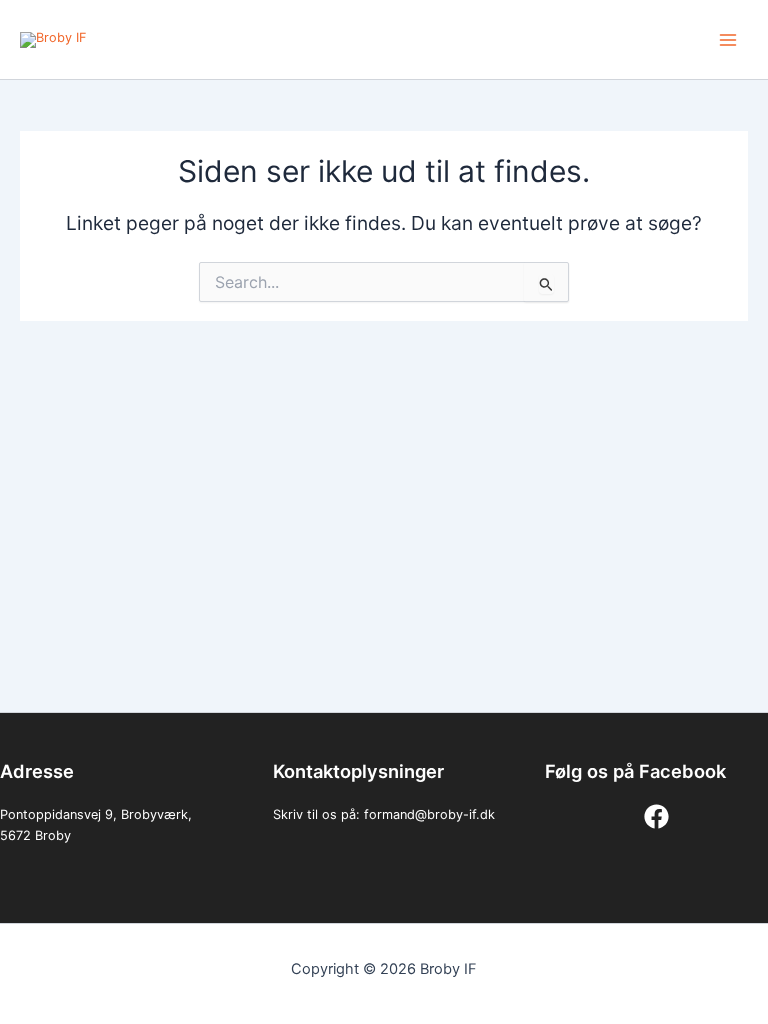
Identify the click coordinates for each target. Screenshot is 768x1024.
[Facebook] (656, 816)
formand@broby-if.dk (429, 814)
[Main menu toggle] (728, 39)
